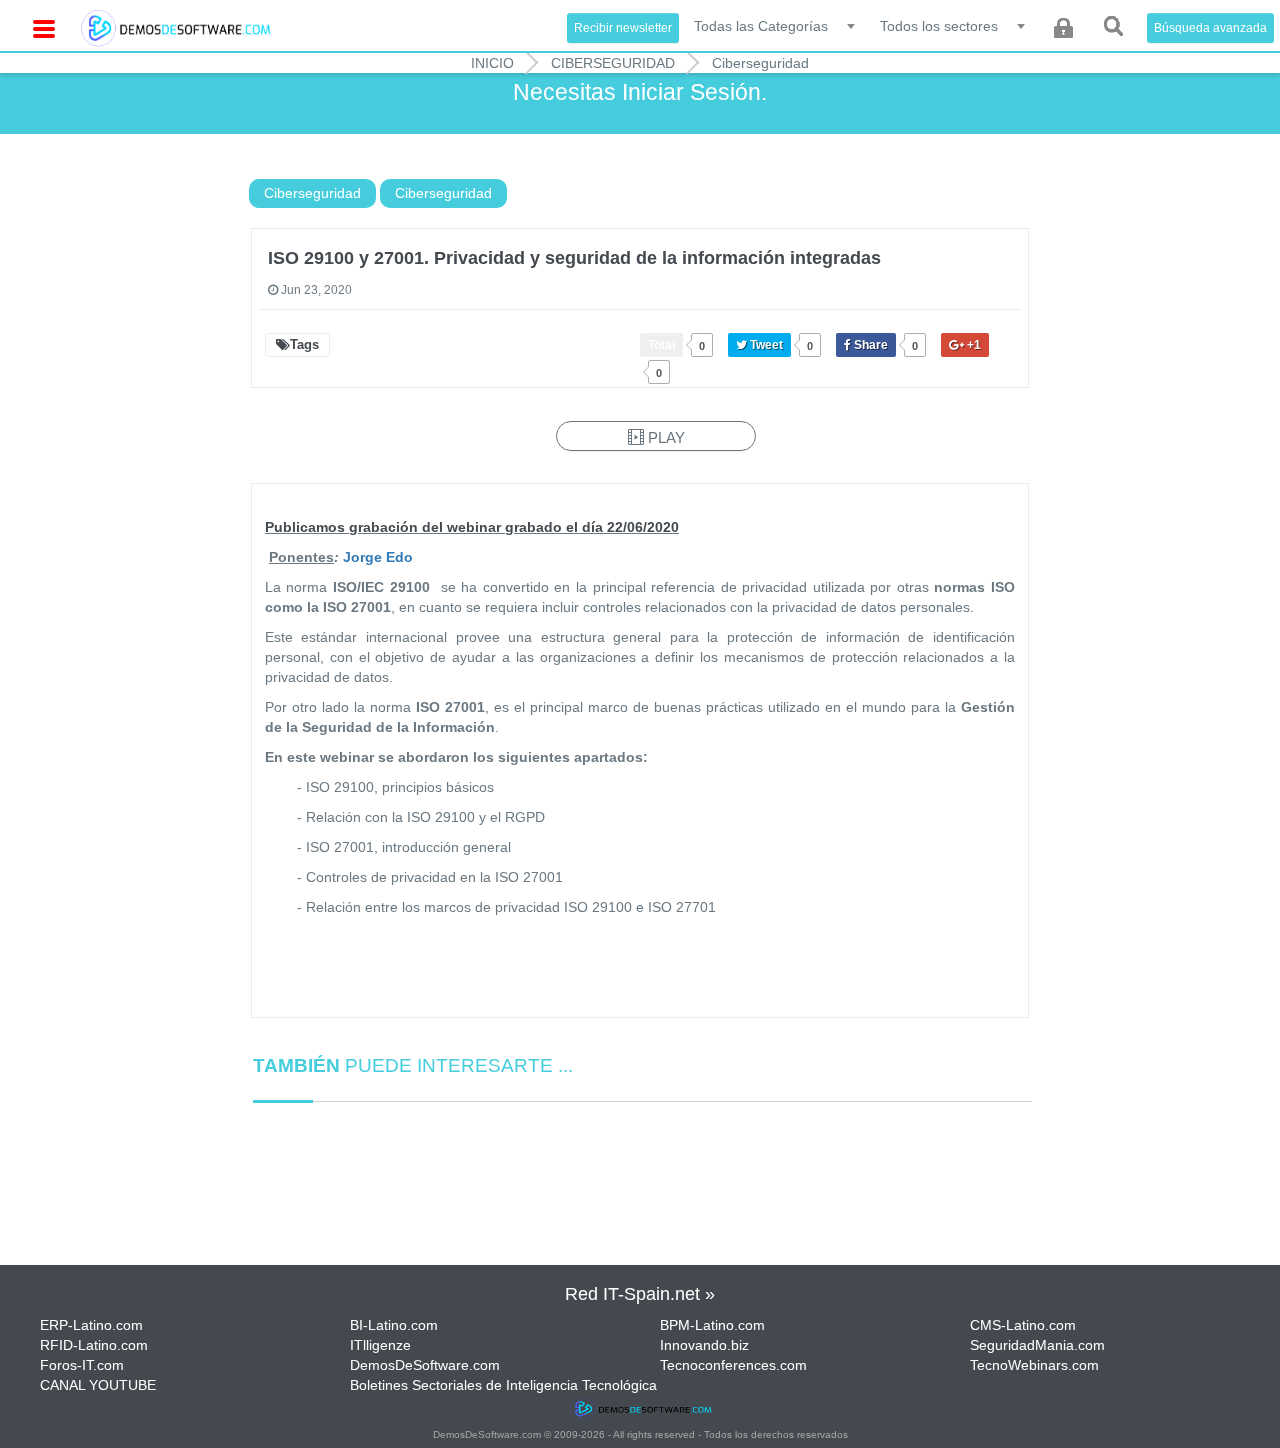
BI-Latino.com (394, 1325)
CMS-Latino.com (1023, 1325)
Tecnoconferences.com (733, 1365)
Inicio (492, 63)
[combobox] (776, 25)
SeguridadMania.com (1037, 1345)
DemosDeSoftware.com (425, 1365)
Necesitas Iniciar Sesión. (640, 92)
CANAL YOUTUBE (98, 1385)
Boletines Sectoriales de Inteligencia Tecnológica (503, 1385)
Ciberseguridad (613, 63)
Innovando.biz (704, 1345)
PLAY (664, 437)
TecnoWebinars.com (1034, 1365)
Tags (304, 344)
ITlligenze (380, 1345)
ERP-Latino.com (91, 1325)
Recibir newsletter (623, 28)
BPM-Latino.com (712, 1325)
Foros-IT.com (82, 1365)
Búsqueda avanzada (1210, 28)
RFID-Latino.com (94, 1345)
